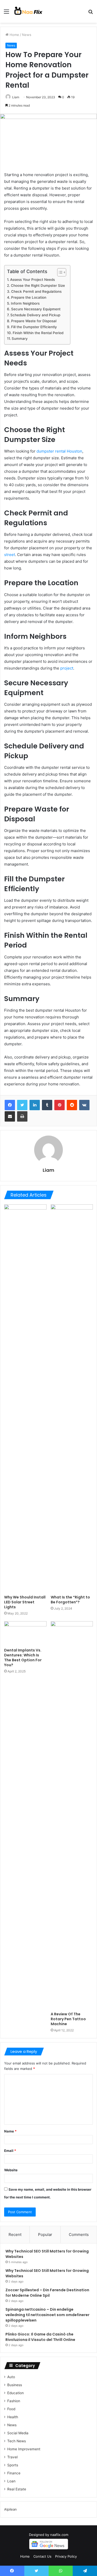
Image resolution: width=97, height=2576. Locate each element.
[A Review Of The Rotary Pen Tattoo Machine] (72, 1815)
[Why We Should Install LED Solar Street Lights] (25, 1398)
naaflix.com (59, 2535)
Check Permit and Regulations (36, 291)
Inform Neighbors (25, 303)
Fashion (14, 2401)
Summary (20, 339)
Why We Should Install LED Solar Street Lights (25, 1602)
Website (11, 2170)
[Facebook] (10, 1105)
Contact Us (42, 2556)
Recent (15, 2235)
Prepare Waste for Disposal (34, 321)
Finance (14, 2473)
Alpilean (10, 2509)
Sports (13, 2465)
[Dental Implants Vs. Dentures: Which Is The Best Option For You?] (25, 1633)
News (27, 35)
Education (16, 2393)
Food (11, 2409)
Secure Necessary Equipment (36, 309)
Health (13, 2417)
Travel (12, 2457)
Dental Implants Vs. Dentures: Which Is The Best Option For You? (23, 1658)
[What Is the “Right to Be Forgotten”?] (72, 1398)
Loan (11, 2481)
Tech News (17, 2441)
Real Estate (17, 2489)
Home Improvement (24, 2449)
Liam (16, 97)
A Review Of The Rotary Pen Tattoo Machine (68, 2019)
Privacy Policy (66, 2556)
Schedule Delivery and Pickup (35, 315)
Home (14, 35)
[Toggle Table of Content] (59, 272)
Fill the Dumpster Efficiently (34, 327)
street (10, 555)
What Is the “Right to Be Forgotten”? (70, 1600)
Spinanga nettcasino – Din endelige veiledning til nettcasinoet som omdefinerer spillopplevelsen (47, 2315)
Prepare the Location (29, 297)
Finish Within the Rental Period (38, 333)
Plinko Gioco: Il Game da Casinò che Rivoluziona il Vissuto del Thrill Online (40, 2337)
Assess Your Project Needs (32, 280)
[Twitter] (22, 1105)
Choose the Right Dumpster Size (38, 286)
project (67, 668)
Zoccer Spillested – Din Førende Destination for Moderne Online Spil (47, 2293)
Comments (79, 2235)
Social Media (18, 2433)
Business (15, 2385)
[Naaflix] (28, 11)
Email (10, 2151)
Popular (45, 2235)
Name (10, 2131)
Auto (11, 2377)
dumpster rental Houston (59, 451)
